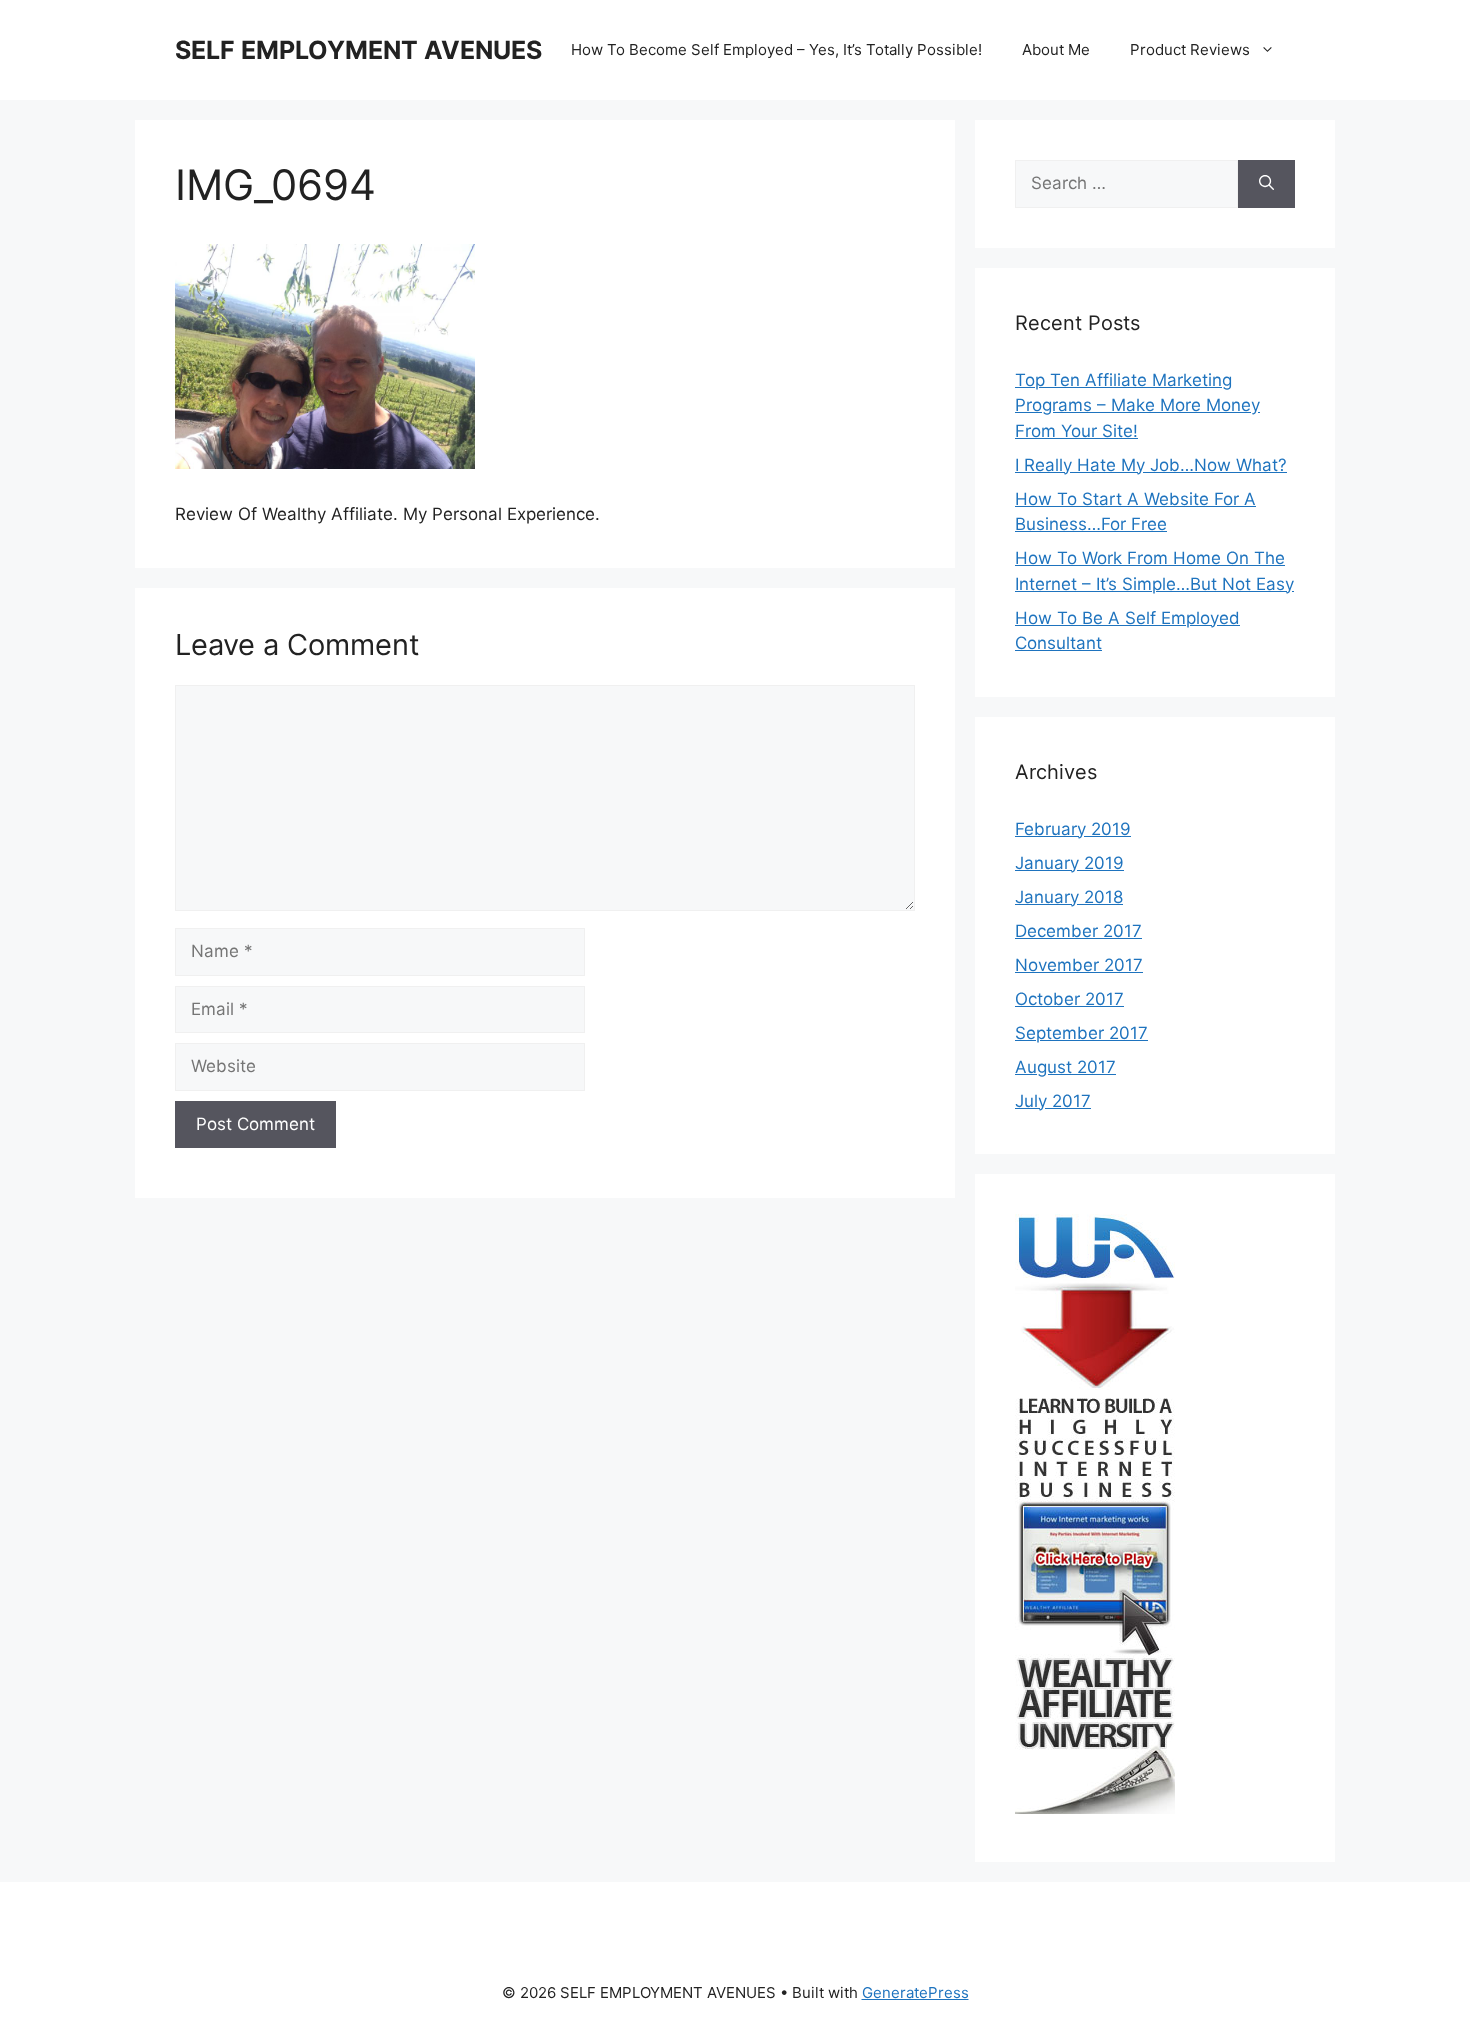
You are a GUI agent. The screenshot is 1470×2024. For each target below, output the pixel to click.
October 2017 (1069, 999)
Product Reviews (1190, 49)
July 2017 (1053, 1101)
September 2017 (1081, 1033)
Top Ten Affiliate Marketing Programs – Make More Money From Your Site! (1137, 405)
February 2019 (1073, 829)
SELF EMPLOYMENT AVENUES (358, 50)
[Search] (1266, 184)
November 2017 (1079, 965)
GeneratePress (915, 1992)
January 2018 (1069, 897)
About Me (1056, 49)
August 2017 (1065, 1067)
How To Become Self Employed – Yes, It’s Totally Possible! (776, 49)
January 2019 (1069, 863)
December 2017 (1078, 931)
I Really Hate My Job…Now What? (1151, 465)
